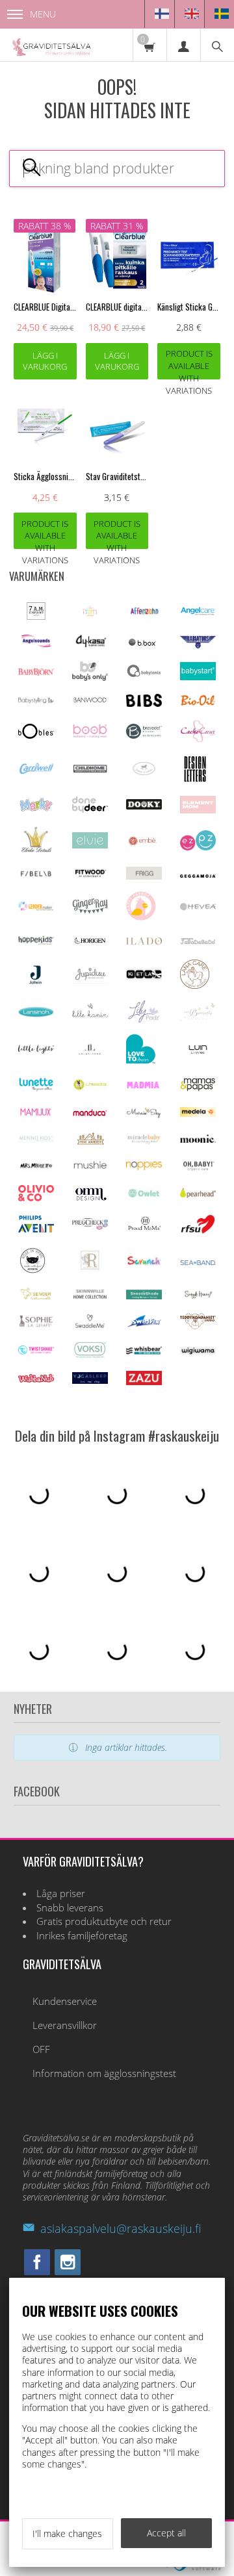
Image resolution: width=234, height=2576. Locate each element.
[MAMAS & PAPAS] (198, 1089)
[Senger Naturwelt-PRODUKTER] (36, 1298)
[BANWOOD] (90, 705)
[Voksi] (90, 1356)
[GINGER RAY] (90, 912)
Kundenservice (65, 2001)
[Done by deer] (90, 809)
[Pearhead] (198, 1194)
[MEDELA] (198, 1113)
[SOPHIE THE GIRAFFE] (36, 1324)
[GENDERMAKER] (36, 907)
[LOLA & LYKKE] (90, 1052)
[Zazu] (144, 1382)
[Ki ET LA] (144, 977)
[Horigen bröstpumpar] (90, 944)
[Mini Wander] (90, 1143)
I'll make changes (67, 2533)
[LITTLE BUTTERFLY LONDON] (198, 1018)
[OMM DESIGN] (90, 1198)
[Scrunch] (144, 1263)
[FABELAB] (36, 874)
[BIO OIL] (198, 703)
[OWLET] (144, 1196)
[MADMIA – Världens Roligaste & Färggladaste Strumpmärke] (144, 1085)
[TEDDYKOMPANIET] (198, 1326)
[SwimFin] (144, 1324)
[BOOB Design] (90, 735)
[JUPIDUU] (90, 980)
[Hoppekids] (36, 941)
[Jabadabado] (198, 941)
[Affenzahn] (144, 614)
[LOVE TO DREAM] (141, 1060)
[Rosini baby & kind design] (90, 1268)
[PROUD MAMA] (144, 1228)
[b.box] (144, 646)
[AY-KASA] (90, 645)
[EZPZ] (198, 847)
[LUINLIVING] (198, 1050)
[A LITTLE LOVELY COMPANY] (90, 614)
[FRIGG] (144, 876)
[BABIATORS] (198, 645)
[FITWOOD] (90, 875)
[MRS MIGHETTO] (36, 1169)
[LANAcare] (195, 985)
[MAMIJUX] (36, 1113)
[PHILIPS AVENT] (36, 1229)
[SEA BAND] (198, 1262)
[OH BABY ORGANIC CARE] (198, 1169)
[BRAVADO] (144, 735)
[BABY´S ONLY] (90, 677)
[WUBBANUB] (36, 1379)
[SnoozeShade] (144, 1296)
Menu (43, 14)
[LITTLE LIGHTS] (36, 1050)
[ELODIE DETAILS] (36, 851)
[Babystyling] (36, 701)
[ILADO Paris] (144, 941)
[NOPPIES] (144, 1167)
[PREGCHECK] (90, 1226)
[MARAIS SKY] (144, 1115)
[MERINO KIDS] (36, 1139)
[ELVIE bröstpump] (90, 845)
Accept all (166, 2533)
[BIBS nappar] (144, 703)
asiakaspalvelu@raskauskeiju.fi (121, 2228)
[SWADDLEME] (90, 1324)
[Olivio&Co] (36, 1198)
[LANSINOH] (36, 1014)
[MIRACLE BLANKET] (144, 1141)
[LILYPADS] (144, 1019)
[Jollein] (36, 981)
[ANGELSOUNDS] (36, 644)
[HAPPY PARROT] (141, 917)
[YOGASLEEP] (90, 1380)
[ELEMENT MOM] (198, 810)
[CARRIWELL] (36, 771)
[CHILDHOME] (90, 770)
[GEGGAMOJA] (198, 874)
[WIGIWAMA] (198, 1351)
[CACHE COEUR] (198, 739)
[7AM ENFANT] (36, 616)
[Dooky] (144, 806)
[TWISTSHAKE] (36, 1351)
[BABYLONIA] (144, 675)
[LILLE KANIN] (90, 1016)
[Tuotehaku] (217, 45)
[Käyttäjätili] (183, 45)
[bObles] (36, 735)
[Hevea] (198, 907)
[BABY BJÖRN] (36, 672)
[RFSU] (198, 1231)
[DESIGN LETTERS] (195, 780)
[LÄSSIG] (90, 1090)
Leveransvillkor (65, 2025)
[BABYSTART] (198, 677)
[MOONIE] (198, 1139)
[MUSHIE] (90, 1168)
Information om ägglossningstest (104, 2073)
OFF (41, 2049)
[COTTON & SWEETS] (144, 772)
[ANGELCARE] (198, 618)
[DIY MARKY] (36, 810)
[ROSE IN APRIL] (32, 1272)
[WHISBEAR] (144, 1351)
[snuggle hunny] (198, 1296)
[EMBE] (144, 844)
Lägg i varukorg (45, 361)
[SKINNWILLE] (90, 1298)
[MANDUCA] (90, 1113)
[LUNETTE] (36, 1088)
